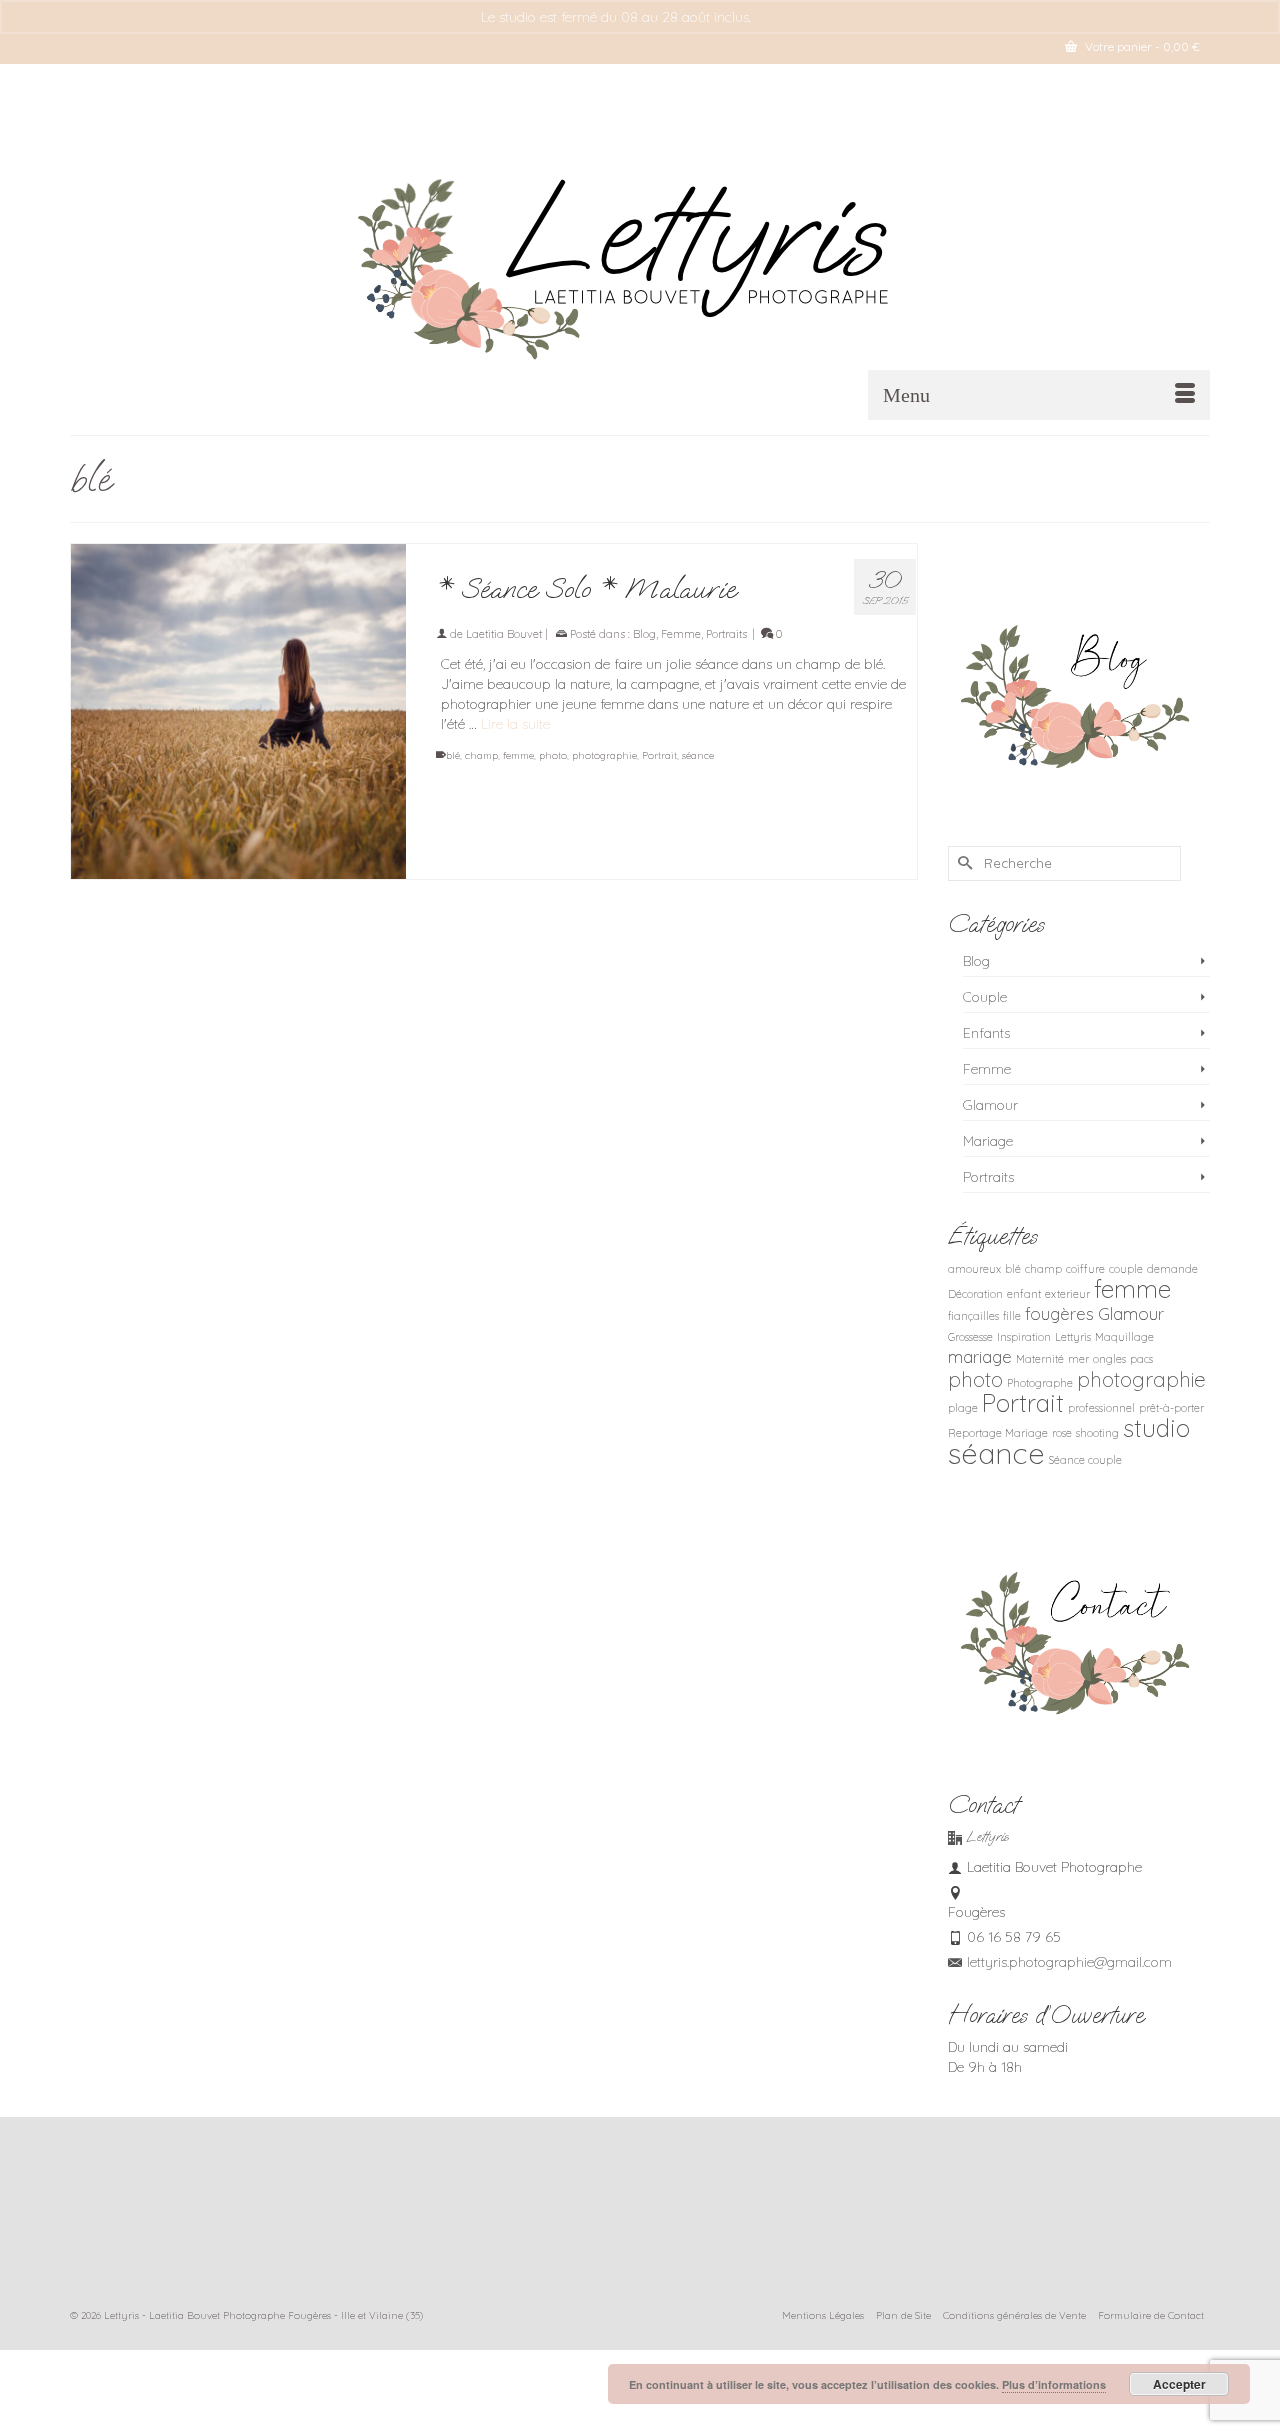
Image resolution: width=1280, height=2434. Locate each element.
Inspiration (1024, 1337)
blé (453, 755)
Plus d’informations (1054, 2384)
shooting (1097, 1433)
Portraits (726, 634)
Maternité (1040, 1359)
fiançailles (973, 1316)
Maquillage (1124, 1337)
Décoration (975, 1294)
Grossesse (970, 1337)
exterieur (1067, 1294)
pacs (1141, 1359)
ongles (1109, 1359)
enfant (1024, 1294)
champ (481, 755)
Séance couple (1085, 1460)
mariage (980, 1356)
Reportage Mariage (998, 1433)
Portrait (659, 755)
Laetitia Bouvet (504, 634)
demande (1172, 1269)
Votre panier (1141, 46)
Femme (681, 634)
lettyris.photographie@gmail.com (1069, 1962)
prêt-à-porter (1171, 1408)
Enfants (986, 1033)
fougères (1059, 1313)
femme (518, 755)
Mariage (988, 1141)
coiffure (1085, 1269)
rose (1062, 1433)
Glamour (990, 1105)
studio (1156, 1428)
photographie (604, 755)
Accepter (1179, 2384)
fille (1012, 1316)
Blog (644, 634)
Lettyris (1073, 1337)
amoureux (974, 1269)
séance (698, 755)
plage (963, 1408)
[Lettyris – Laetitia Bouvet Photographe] (640, 258)
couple (1126, 1269)
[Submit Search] (963, 863)
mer (1078, 1359)
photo (553, 755)
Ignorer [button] (777, 17)
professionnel (1101, 1408)
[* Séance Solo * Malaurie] (238, 711)
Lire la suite (515, 724)
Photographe (1040, 1383)
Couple (985, 997)
